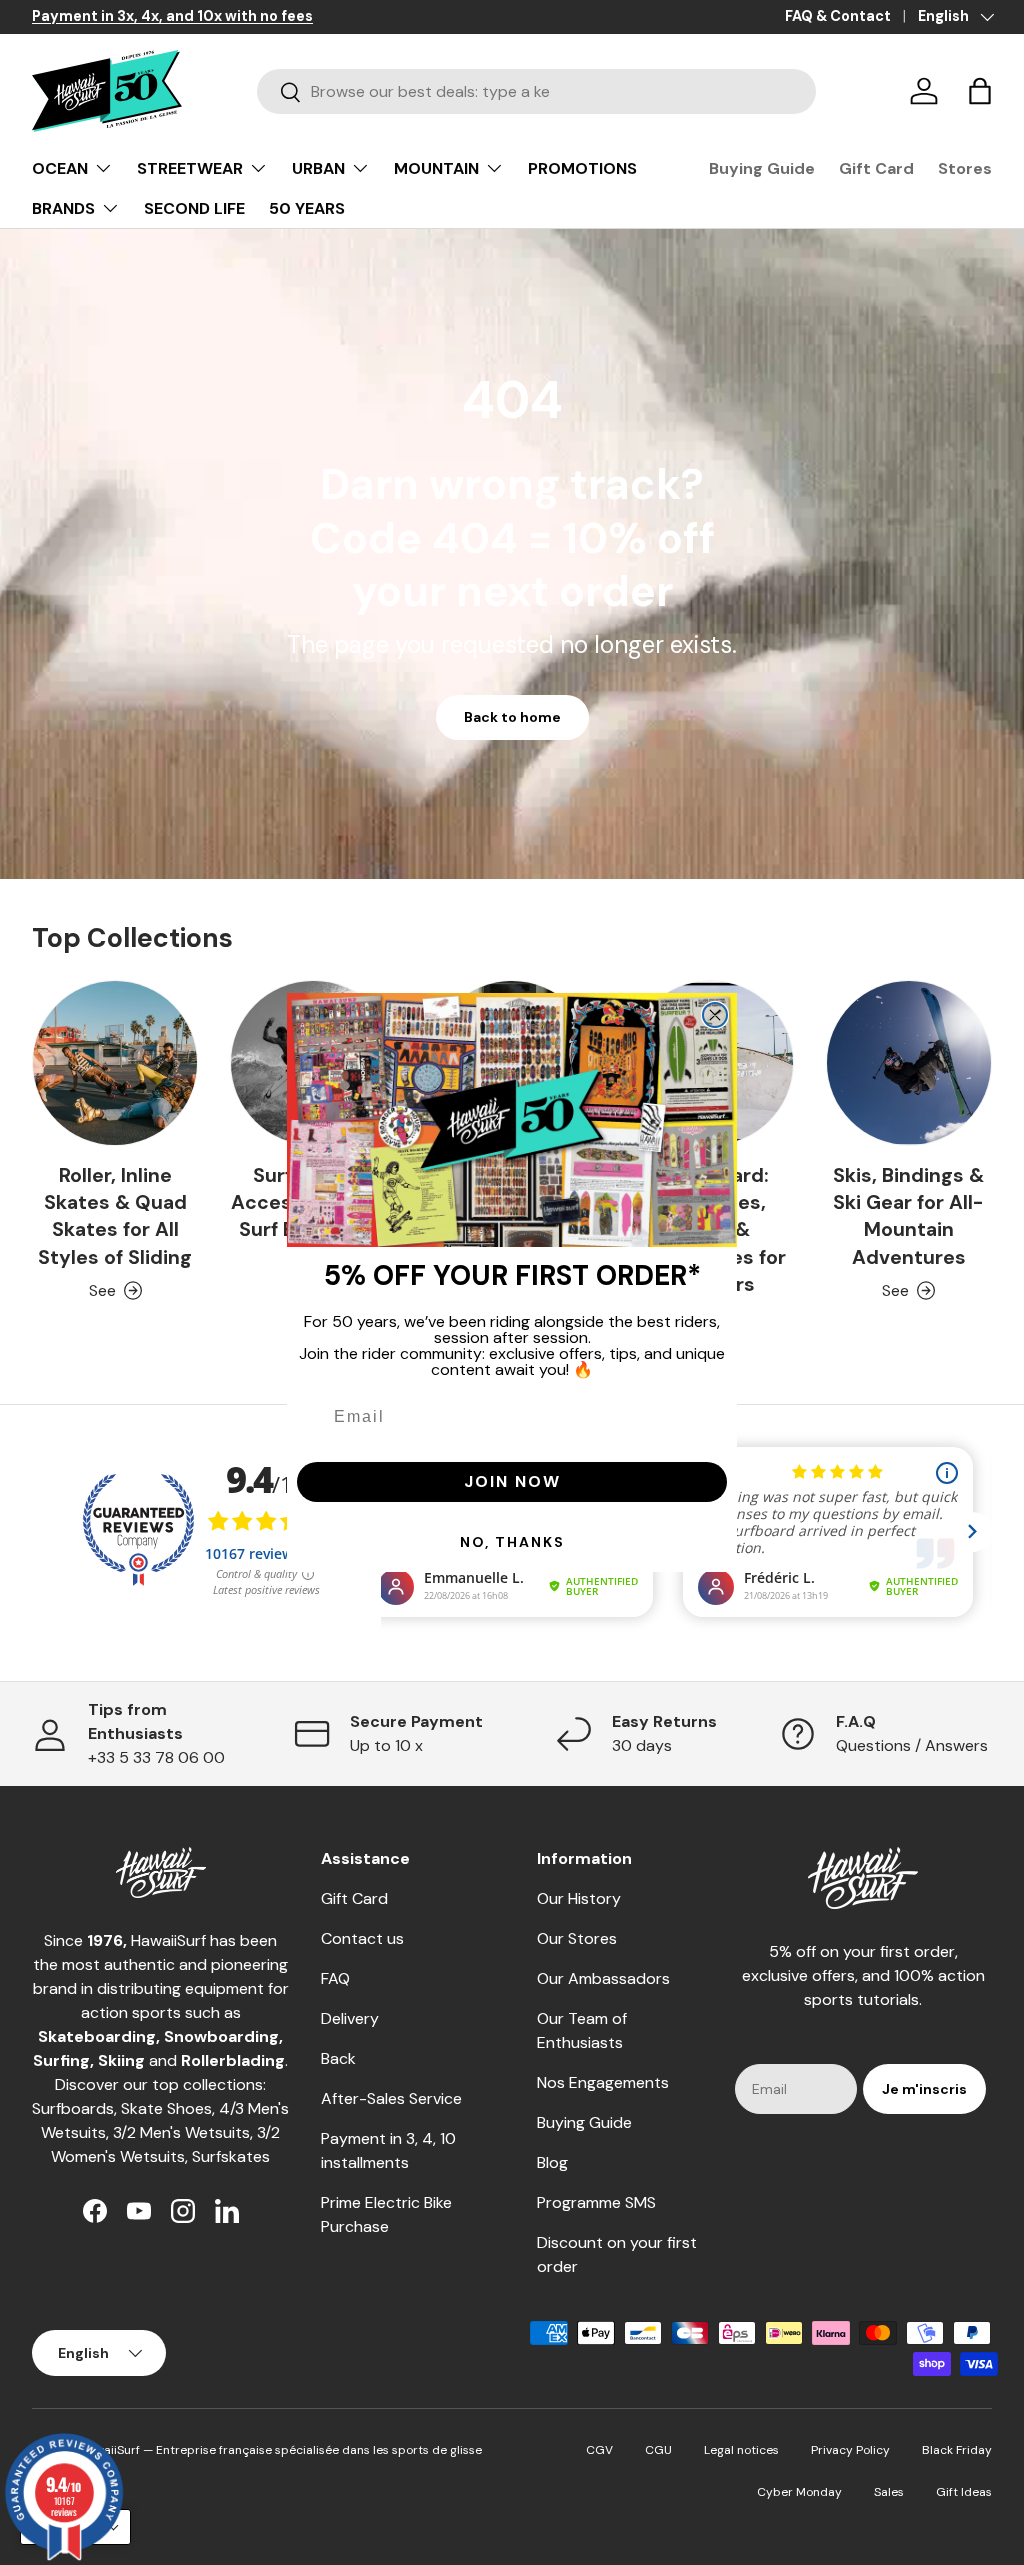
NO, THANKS (512, 1542)
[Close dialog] (715, 1015)
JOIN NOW (512, 1481)
